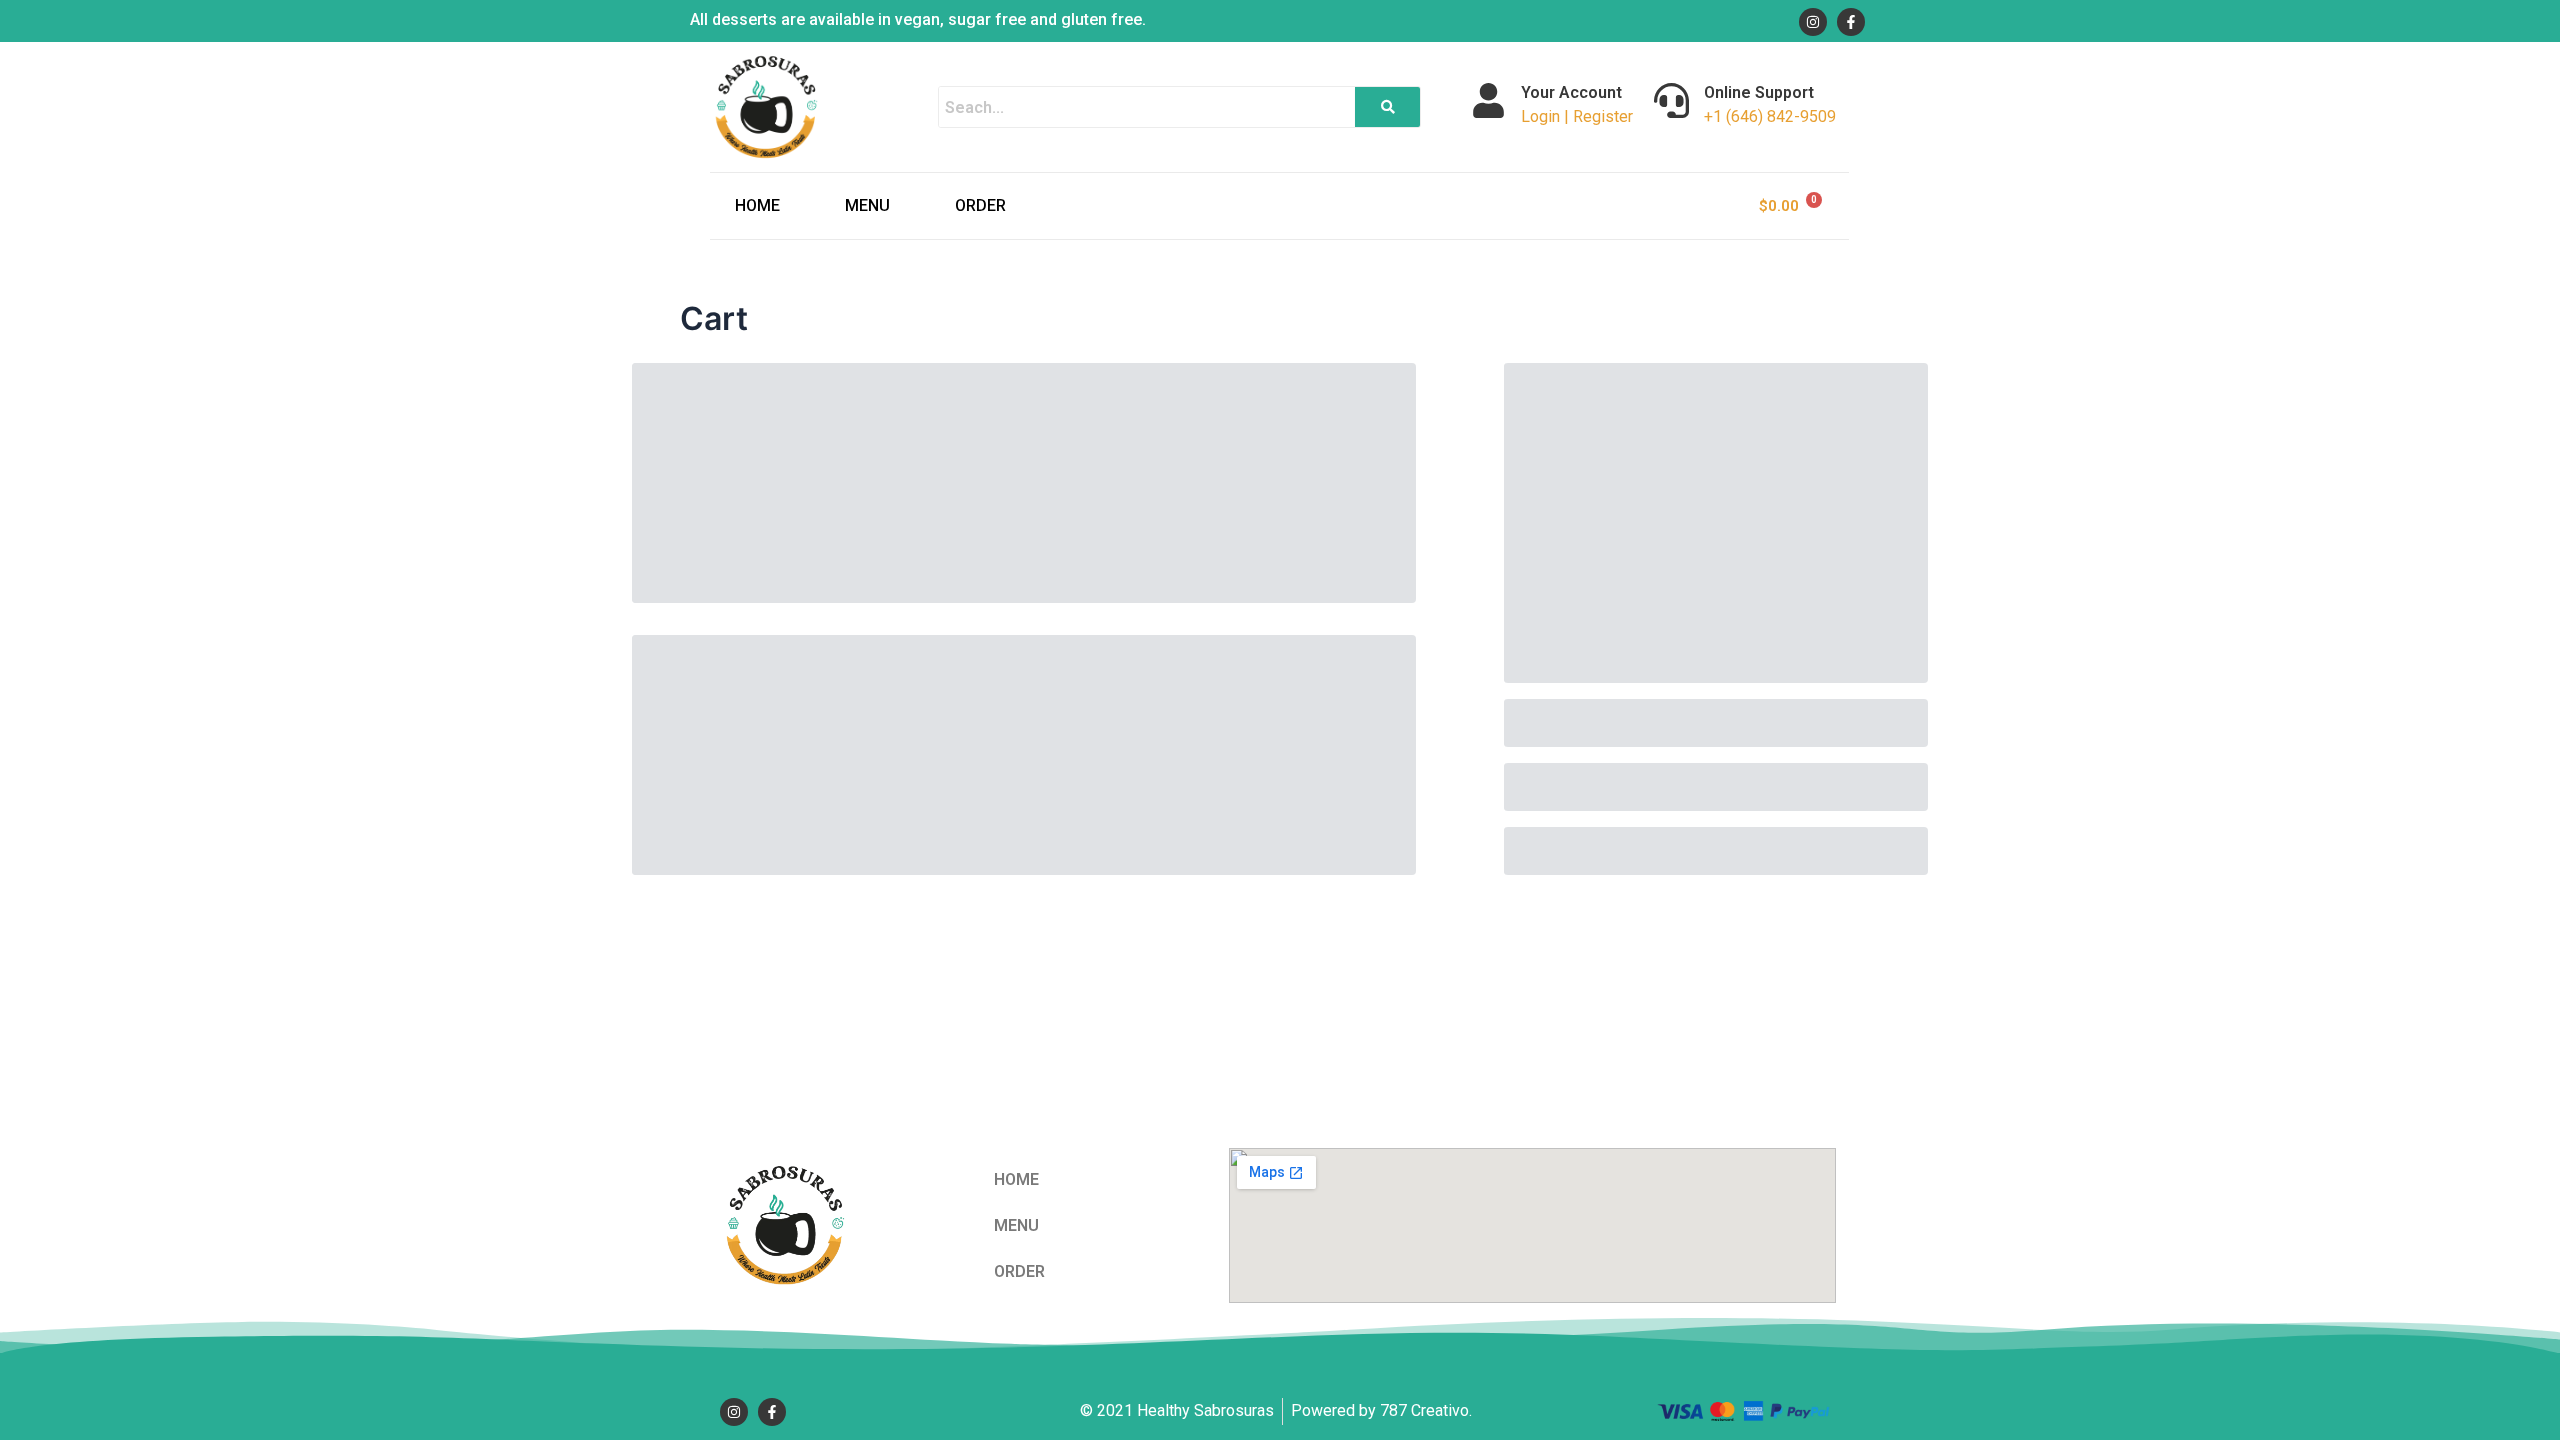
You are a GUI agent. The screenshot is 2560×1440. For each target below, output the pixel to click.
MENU (867, 205)
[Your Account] (1488, 100)
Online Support (1759, 92)
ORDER (980, 205)
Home (757, 205)
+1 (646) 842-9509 (1770, 116)
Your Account (1571, 92)
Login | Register (1577, 116)
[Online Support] (1671, 100)
